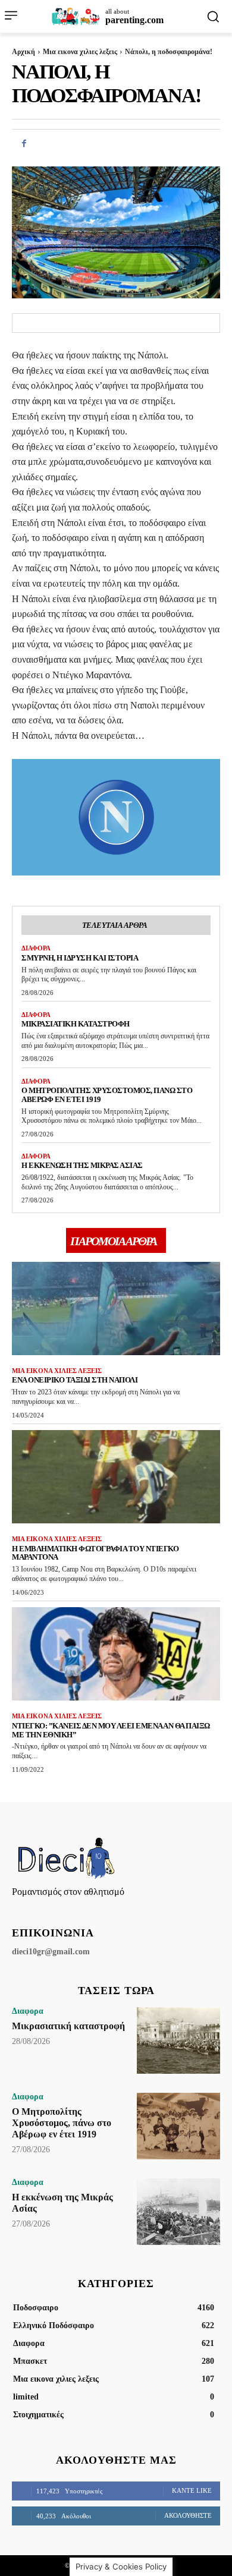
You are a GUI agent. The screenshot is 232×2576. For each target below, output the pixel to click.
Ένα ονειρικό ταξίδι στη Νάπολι (75, 1380)
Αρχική (23, 52)
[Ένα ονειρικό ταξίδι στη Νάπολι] (116, 1309)
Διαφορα (36, 948)
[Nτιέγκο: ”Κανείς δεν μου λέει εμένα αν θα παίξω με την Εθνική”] (116, 1654)
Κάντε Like (192, 2490)
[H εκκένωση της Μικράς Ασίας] (178, 2212)
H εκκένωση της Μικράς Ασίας (82, 1165)
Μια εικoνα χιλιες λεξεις (80, 52)
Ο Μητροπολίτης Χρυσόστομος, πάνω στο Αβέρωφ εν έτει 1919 (107, 1095)
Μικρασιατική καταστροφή (76, 1024)
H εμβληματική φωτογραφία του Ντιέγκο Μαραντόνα (95, 1553)
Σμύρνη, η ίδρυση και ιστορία (80, 958)
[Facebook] (24, 143)
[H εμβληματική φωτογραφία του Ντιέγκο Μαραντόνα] (116, 1477)
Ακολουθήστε (188, 2515)
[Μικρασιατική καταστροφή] (178, 2040)
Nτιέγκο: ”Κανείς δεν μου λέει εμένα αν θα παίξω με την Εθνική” (111, 1730)
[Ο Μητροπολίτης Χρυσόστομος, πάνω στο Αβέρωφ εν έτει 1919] (178, 2126)
